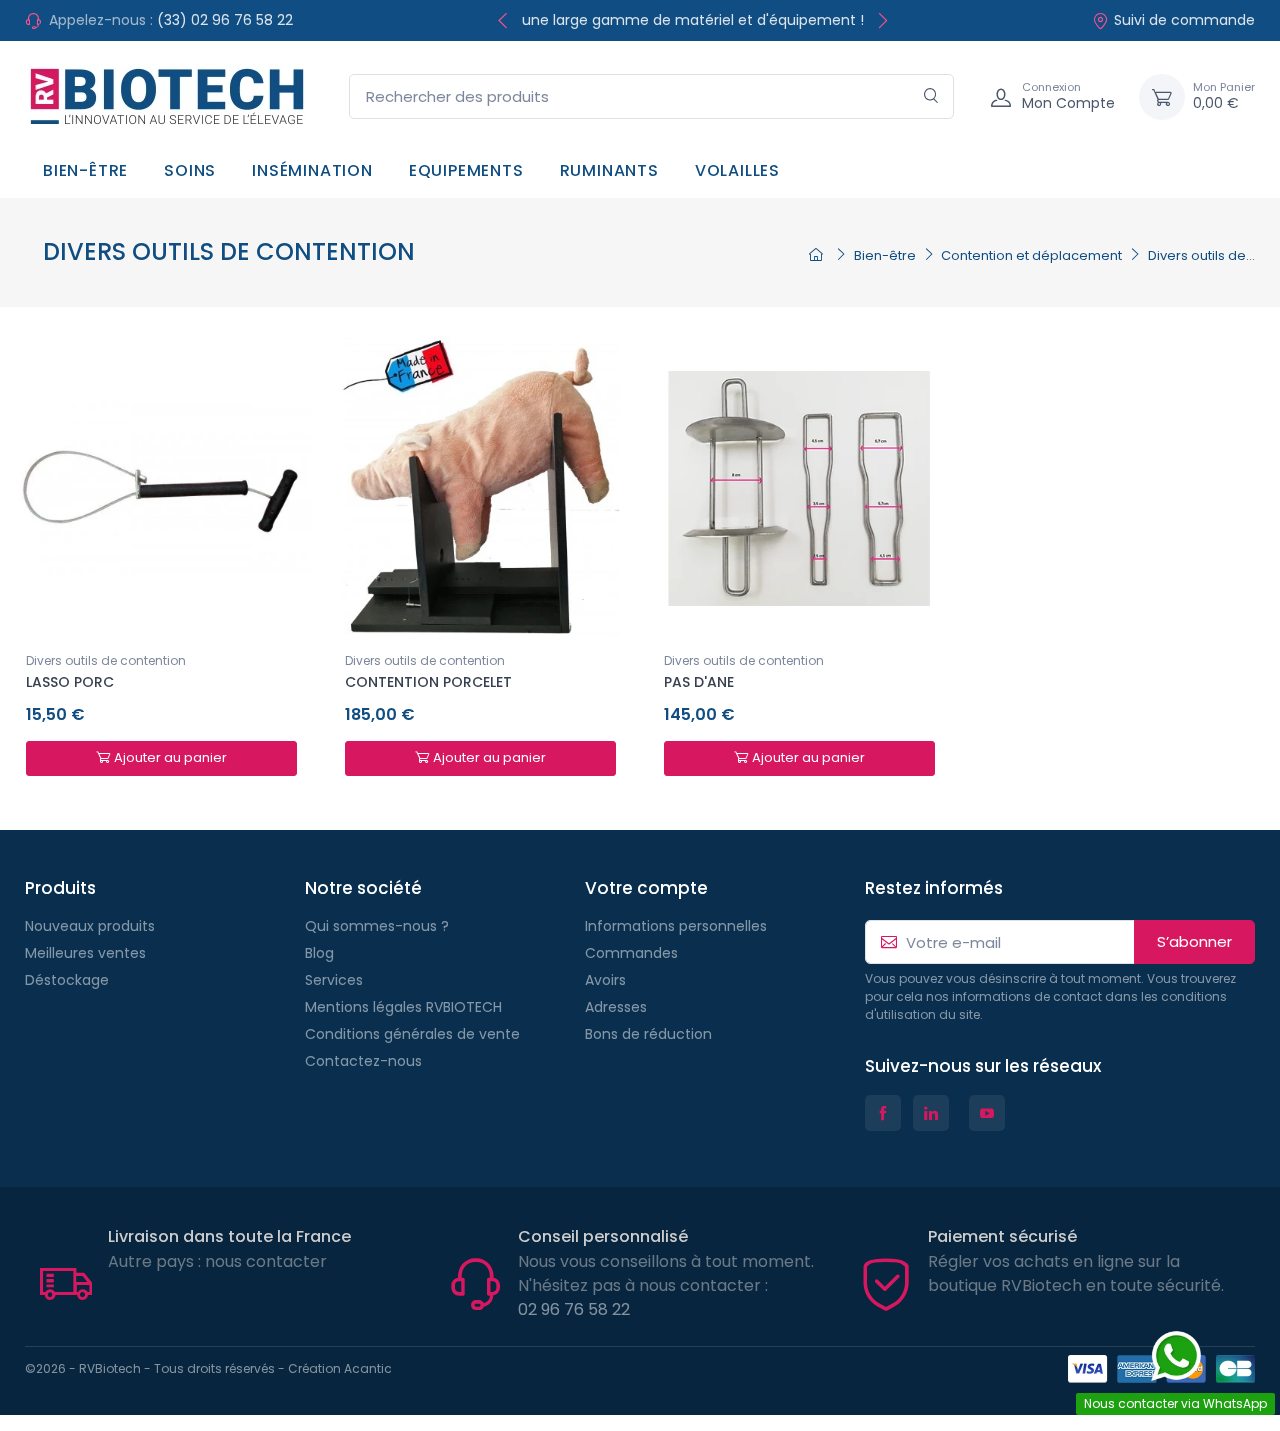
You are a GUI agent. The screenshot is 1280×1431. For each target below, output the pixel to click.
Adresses (616, 1007)
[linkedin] (931, 1113)
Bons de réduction (648, 1034)
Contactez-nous (363, 1061)
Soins (190, 170)
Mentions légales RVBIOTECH (403, 1007)
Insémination (312, 170)
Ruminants (609, 170)
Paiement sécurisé (1002, 1236)
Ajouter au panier (170, 757)
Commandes (631, 953)
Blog (319, 953)
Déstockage (67, 980)
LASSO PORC (70, 682)
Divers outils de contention (106, 660)
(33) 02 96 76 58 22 (225, 20)
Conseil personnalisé (603, 1236)
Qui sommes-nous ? (377, 926)
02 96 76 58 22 (574, 1309)
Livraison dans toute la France (229, 1236)
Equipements (466, 170)
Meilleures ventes (85, 953)
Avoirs (605, 980)
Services (334, 980)
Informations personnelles (676, 926)
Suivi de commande (1184, 20)
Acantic (368, 1368)
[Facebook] (883, 1113)
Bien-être (85, 170)
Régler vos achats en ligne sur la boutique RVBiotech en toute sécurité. (1076, 1273)
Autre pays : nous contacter (217, 1261)
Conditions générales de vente (412, 1034)
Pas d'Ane (699, 682)
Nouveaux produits (90, 926)
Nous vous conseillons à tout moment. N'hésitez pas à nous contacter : (666, 1273)
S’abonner (1194, 941)
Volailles (737, 170)
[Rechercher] (931, 96)
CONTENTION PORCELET (428, 682)
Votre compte (646, 888)
